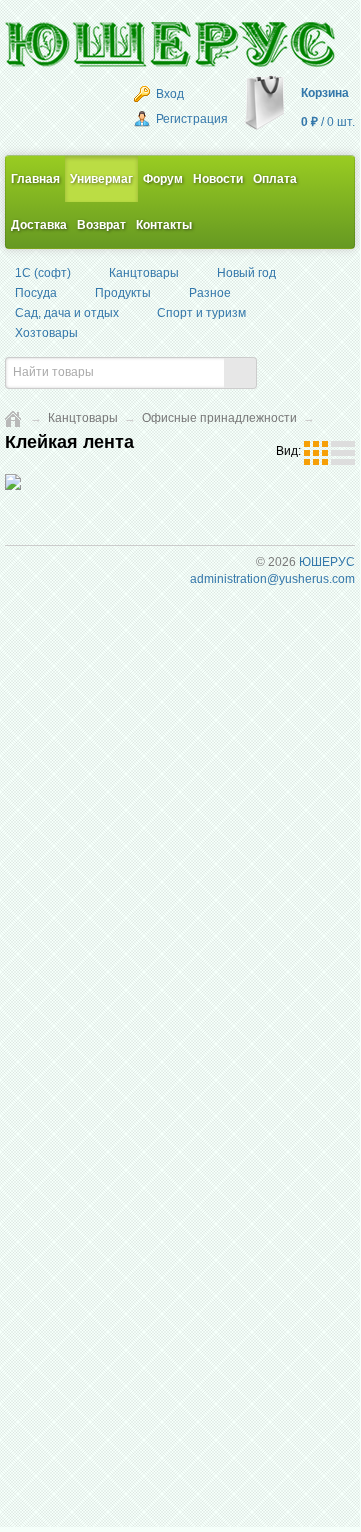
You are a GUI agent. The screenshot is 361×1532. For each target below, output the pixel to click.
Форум (163, 179)
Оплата (275, 179)
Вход (168, 94)
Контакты (164, 225)
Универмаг (101, 179)
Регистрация (190, 119)
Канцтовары (83, 418)
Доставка (39, 225)
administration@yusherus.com (272, 579)
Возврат (101, 225)
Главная (35, 179)
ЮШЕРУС (327, 562)
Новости (218, 179)
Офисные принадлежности (219, 418)
